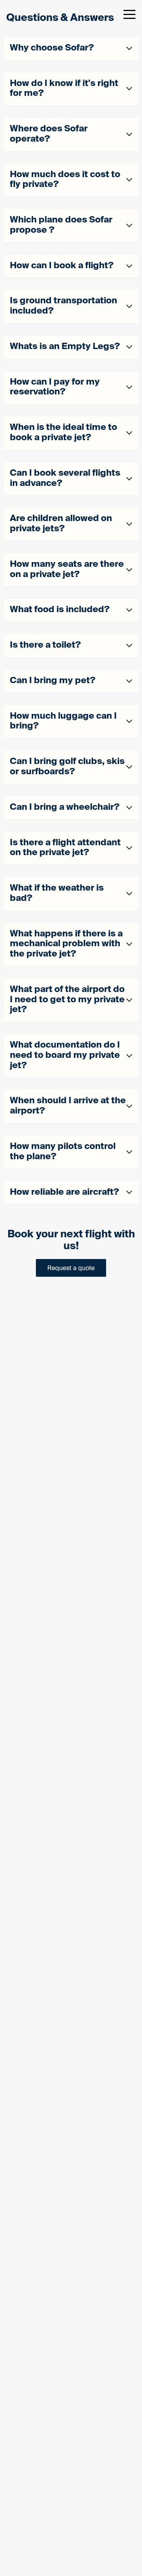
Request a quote (71, 1268)
